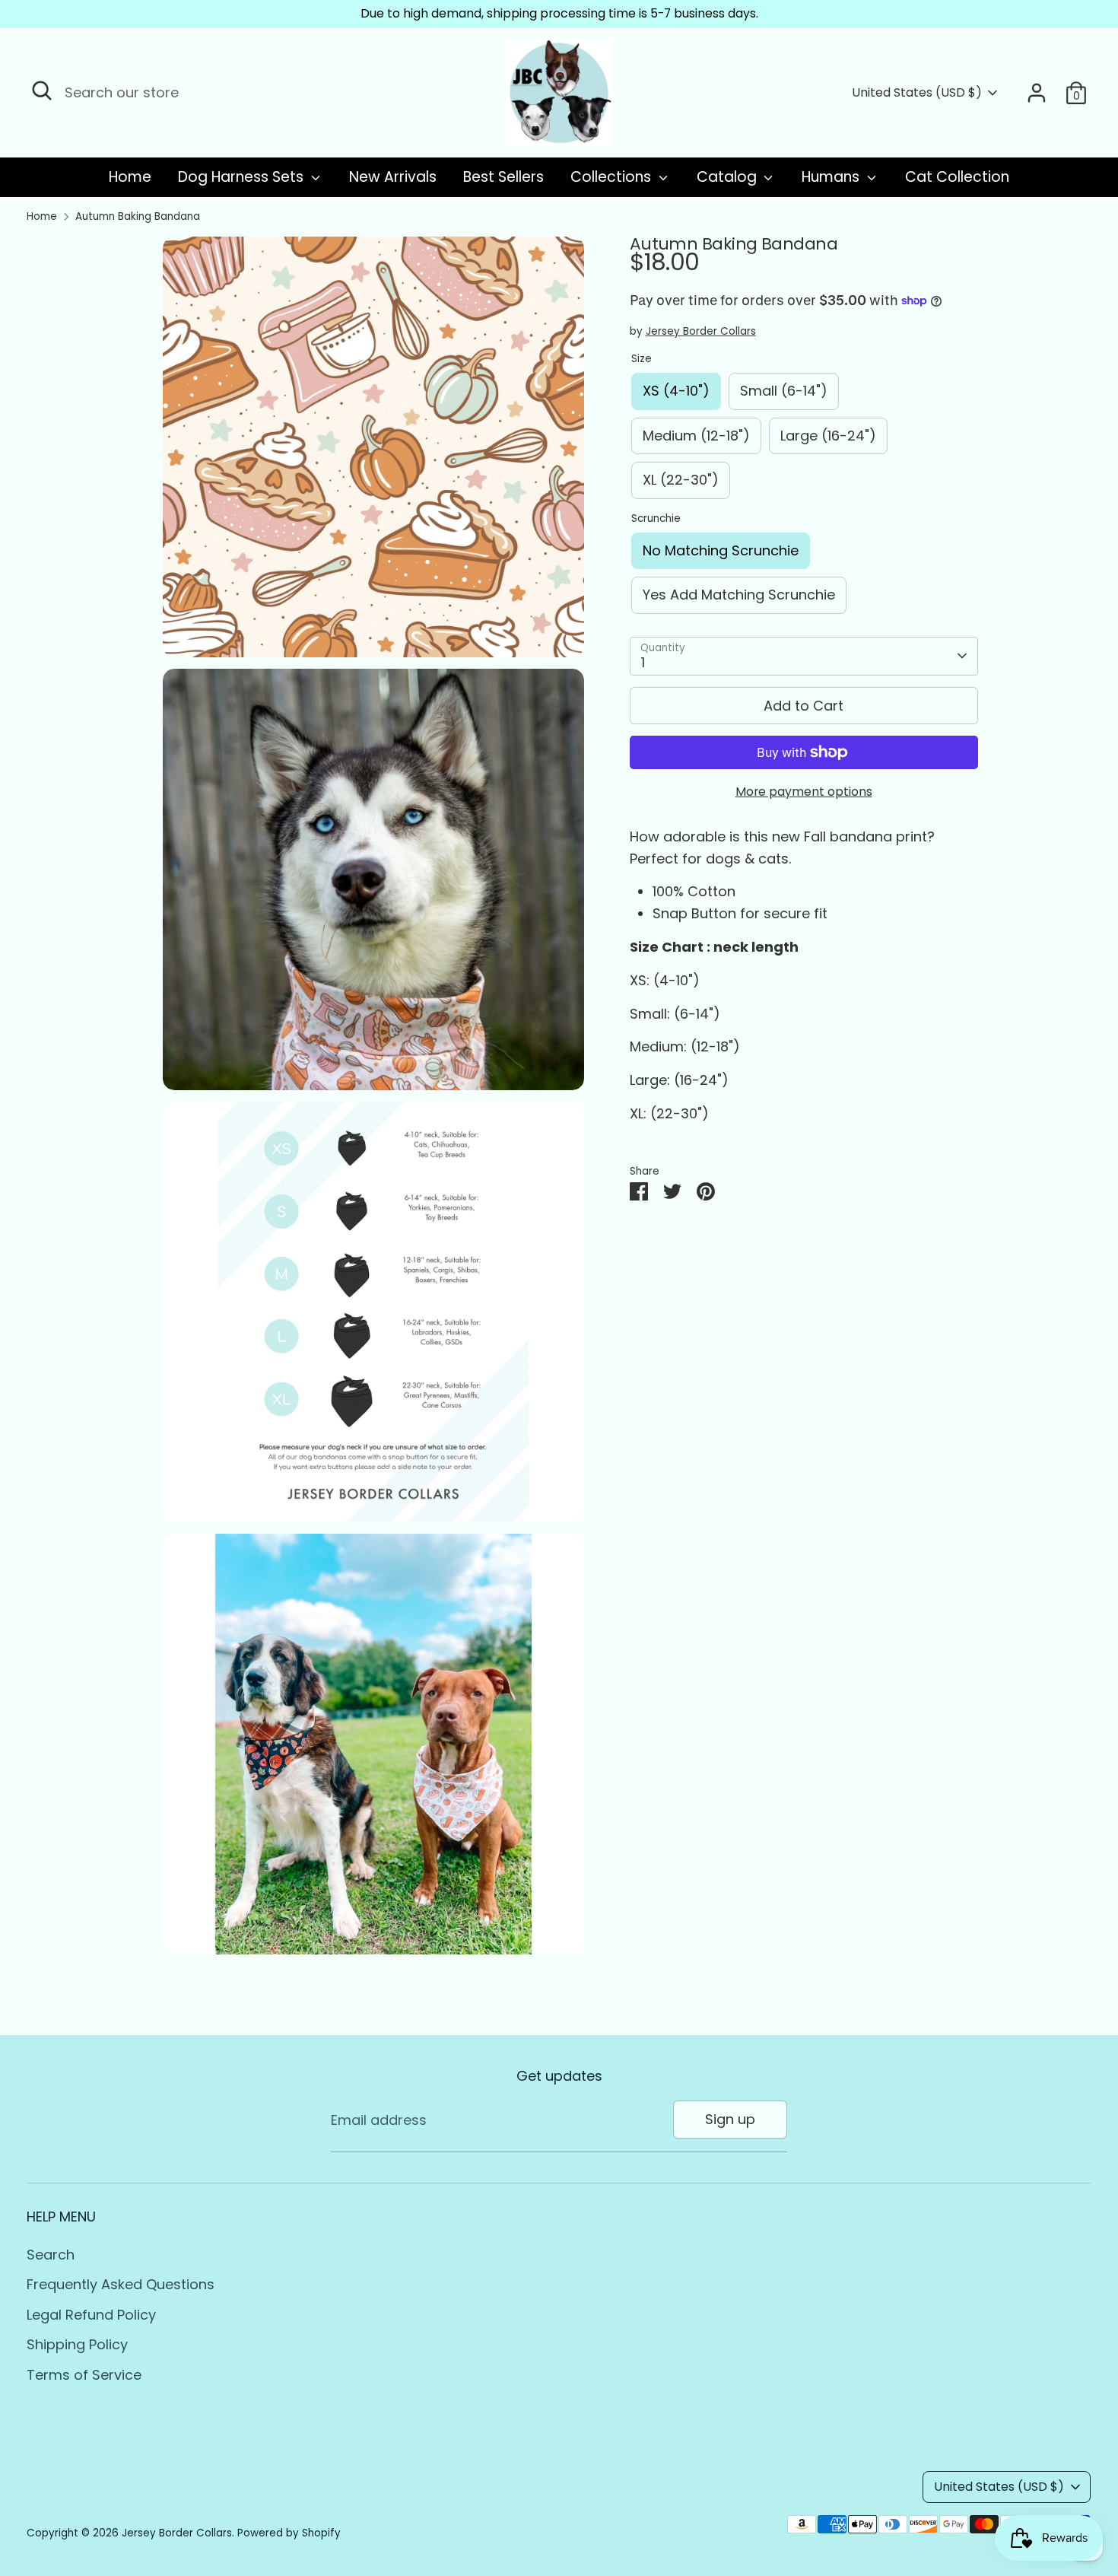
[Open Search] (42, 91)
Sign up (730, 2119)
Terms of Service (84, 2375)
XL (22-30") (681, 480)
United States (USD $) (917, 93)
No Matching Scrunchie (721, 550)
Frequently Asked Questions (121, 2284)
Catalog (729, 177)
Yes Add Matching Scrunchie (739, 595)
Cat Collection (957, 177)
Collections (613, 177)
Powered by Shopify (289, 2533)
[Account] (1037, 93)
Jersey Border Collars (701, 331)
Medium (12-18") (696, 436)
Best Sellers (503, 177)
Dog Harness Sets (243, 177)
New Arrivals (393, 177)
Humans (832, 177)
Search (51, 2255)
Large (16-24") (828, 436)
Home (130, 177)
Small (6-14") (784, 391)
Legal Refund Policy (91, 2315)
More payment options (804, 792)
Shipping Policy (77, 2344)
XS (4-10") (676, 391)
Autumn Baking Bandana (138, 216)
